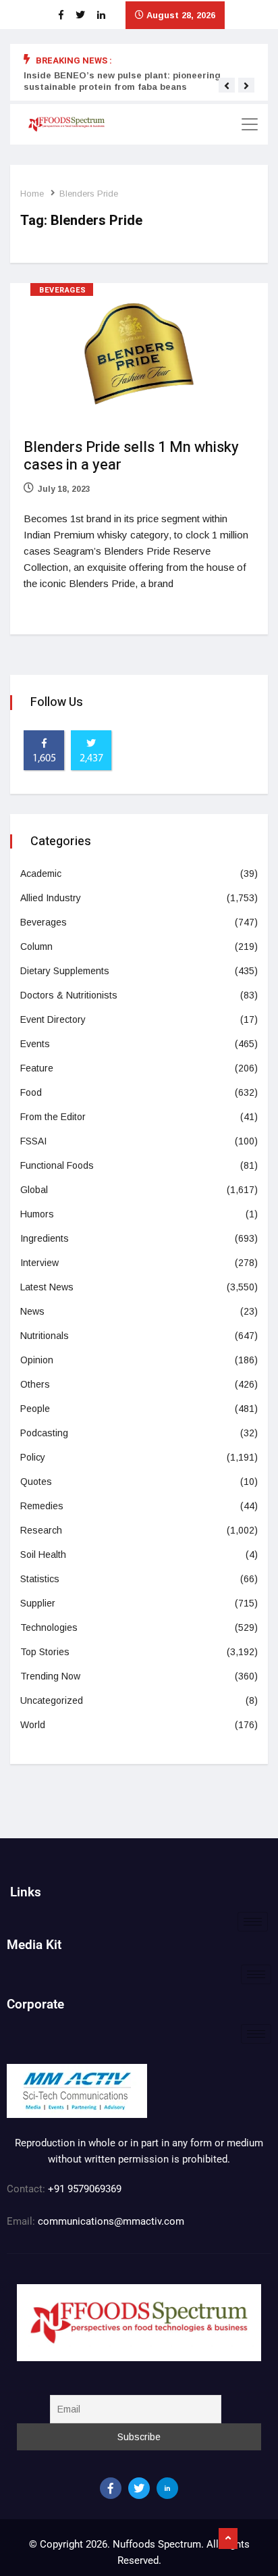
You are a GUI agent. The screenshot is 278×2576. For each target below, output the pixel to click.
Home (32, 194)
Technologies (49, 1627)
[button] (227, 86)
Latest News (47, 1287)
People (35, 1409)
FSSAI (33, 1141)
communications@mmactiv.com (110, 2221)
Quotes (36, 1482)
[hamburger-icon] (253, 1922)
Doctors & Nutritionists (69, 995)
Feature (37, 1068)
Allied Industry (51, 898)
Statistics (40, 1579)
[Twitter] (139, 2488)
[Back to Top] (228, 2539)
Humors (37, 1214)
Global (34, 1190)
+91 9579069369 (85, 2189)
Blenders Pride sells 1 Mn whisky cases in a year (131, 456)
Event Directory (53, 1019)
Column (36, 946)
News (32, 1311)
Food (31, 1092)
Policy (33, 1457)
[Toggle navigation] (250, 124)
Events (35, 1044)
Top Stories (45, 1652)
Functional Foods (57, 1165)
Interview (39, 1263)
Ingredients (45, 1238)
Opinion (37, 1360)
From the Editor (53, 1117)
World (33, 1725)
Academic (41, 874)
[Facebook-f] (111, 2488)
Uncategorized (52, 1700)
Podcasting (44, 1433)
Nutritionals (45, 1336)
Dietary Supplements (65, 971)
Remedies (42, 1506)
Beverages (63, 290)
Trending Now (50, 1676)
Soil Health (43, 1555)
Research (41, 1530)
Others (35, 1384)
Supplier (38, 1603)
